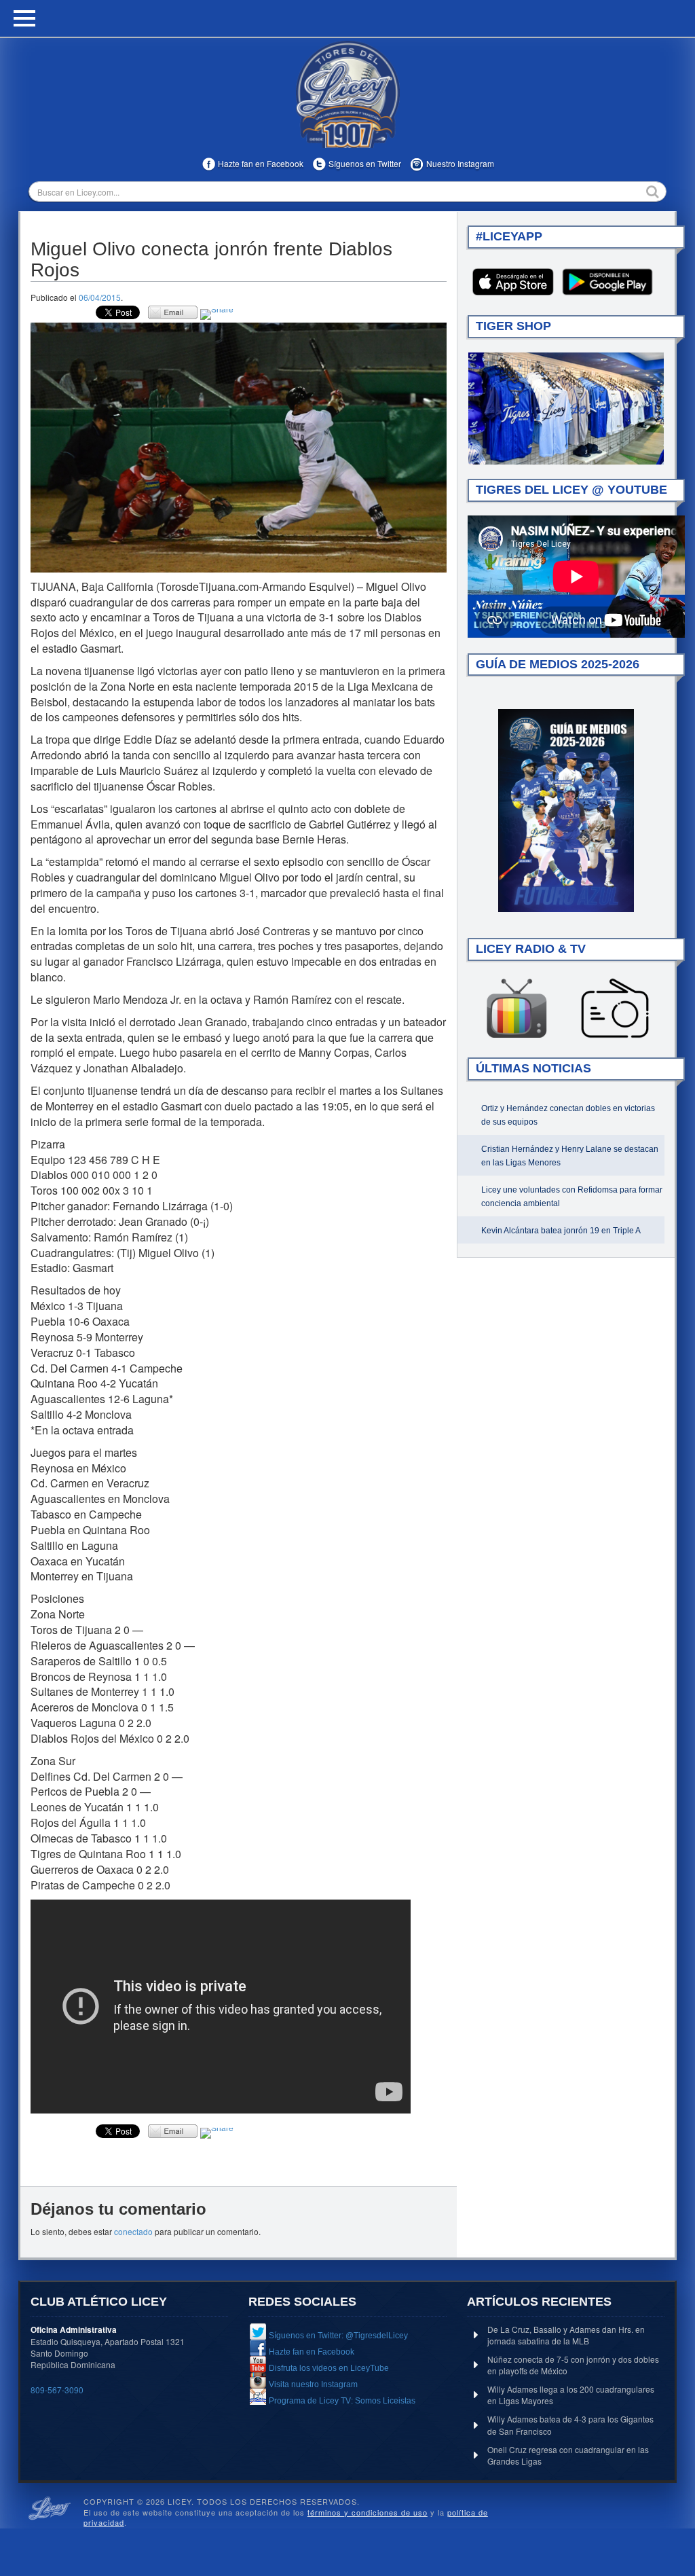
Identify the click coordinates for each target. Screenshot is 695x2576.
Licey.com (347, 94)
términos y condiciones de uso (368, 2512)
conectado (133, 2231)
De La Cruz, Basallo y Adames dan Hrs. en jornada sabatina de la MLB (566, 2335)
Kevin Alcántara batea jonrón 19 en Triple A (561, 1231)
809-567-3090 (57, 2390)
